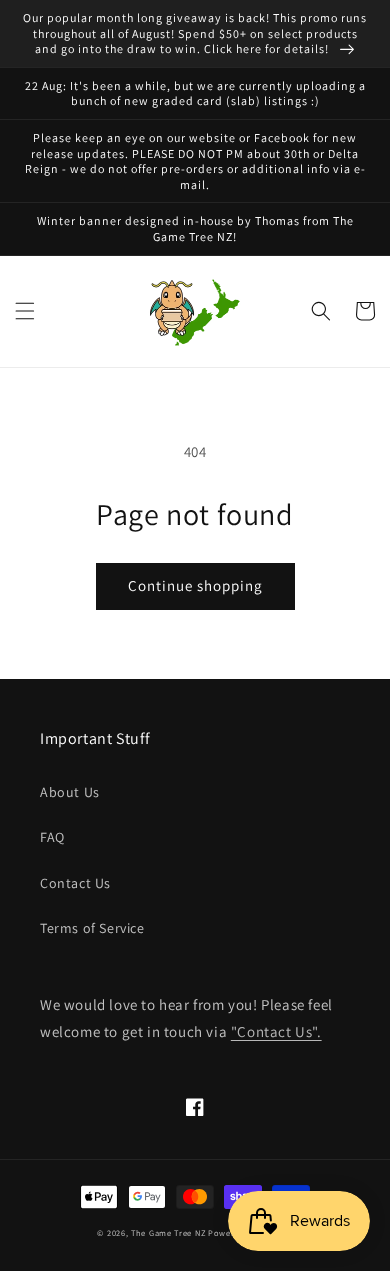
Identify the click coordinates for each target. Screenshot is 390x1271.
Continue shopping (195, 585)
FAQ (52, 837)
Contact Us (75, 883)
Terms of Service (92, 928)
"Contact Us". (276, 1031)
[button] (25, 311)
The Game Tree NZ (168, 1232)
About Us (70, 792)
